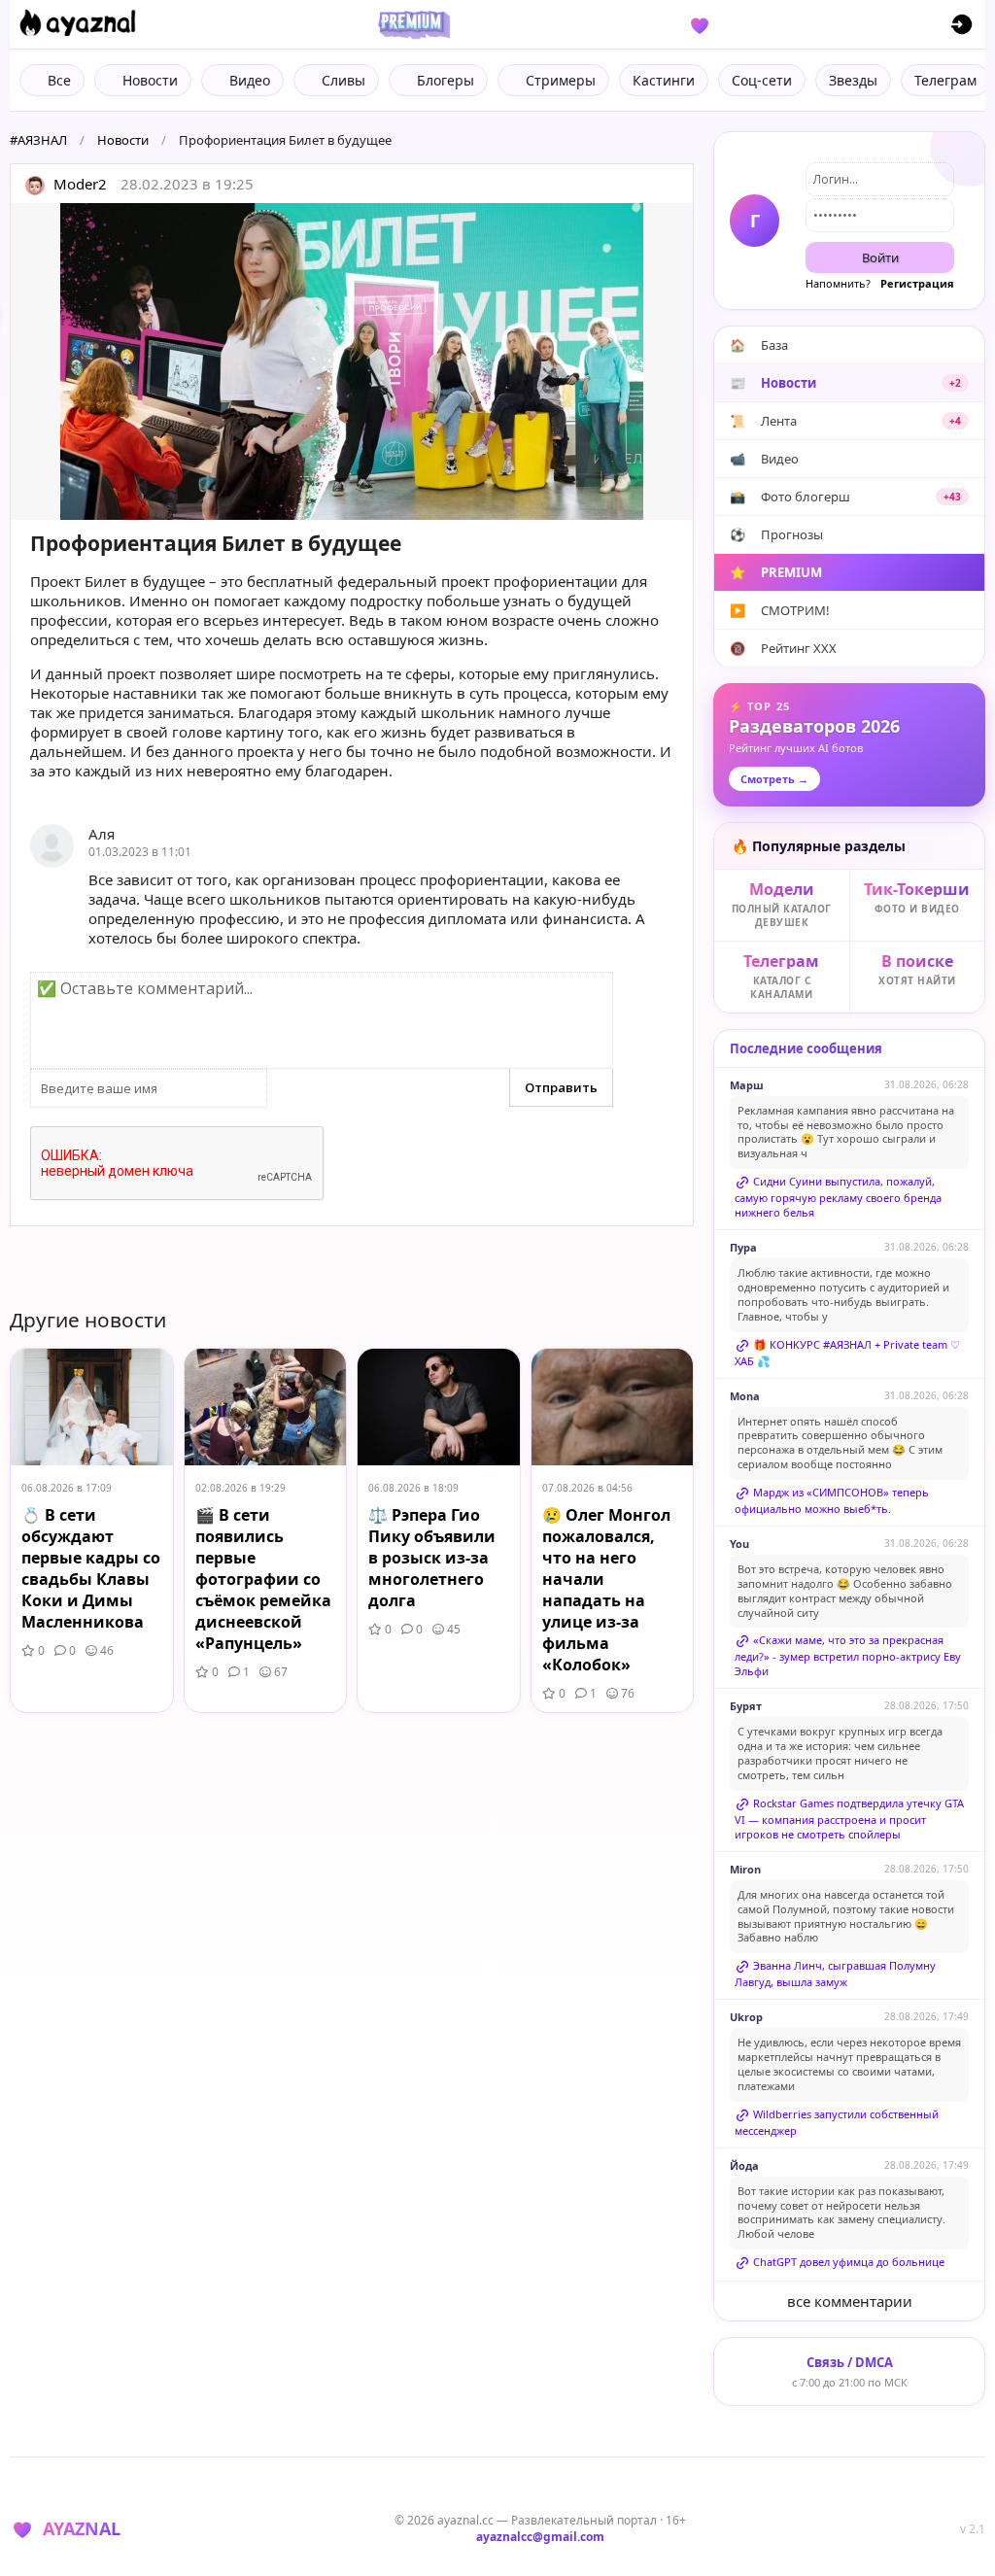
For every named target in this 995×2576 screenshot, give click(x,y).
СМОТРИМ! (780, 610)
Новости (123, 140)
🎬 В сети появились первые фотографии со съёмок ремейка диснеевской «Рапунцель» (263, 1579)
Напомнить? (838, 283)
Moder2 (78, 184)
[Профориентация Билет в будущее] (352, 361)
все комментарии (850, 2301)
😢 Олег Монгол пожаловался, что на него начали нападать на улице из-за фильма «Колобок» (606, 1590)
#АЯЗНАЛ (38, 140)
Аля (102, 834)
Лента (845, 421)
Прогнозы (776, 534)
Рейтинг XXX (783, 648)
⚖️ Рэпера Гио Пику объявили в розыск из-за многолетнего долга (432, 1558)
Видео (764, 459)
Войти (880, 258)
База (759, 345)
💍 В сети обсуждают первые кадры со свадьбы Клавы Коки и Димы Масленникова (91, 1568)
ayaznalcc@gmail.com (540, 2537)
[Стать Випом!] (411, 24)
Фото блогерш (845, 497)
